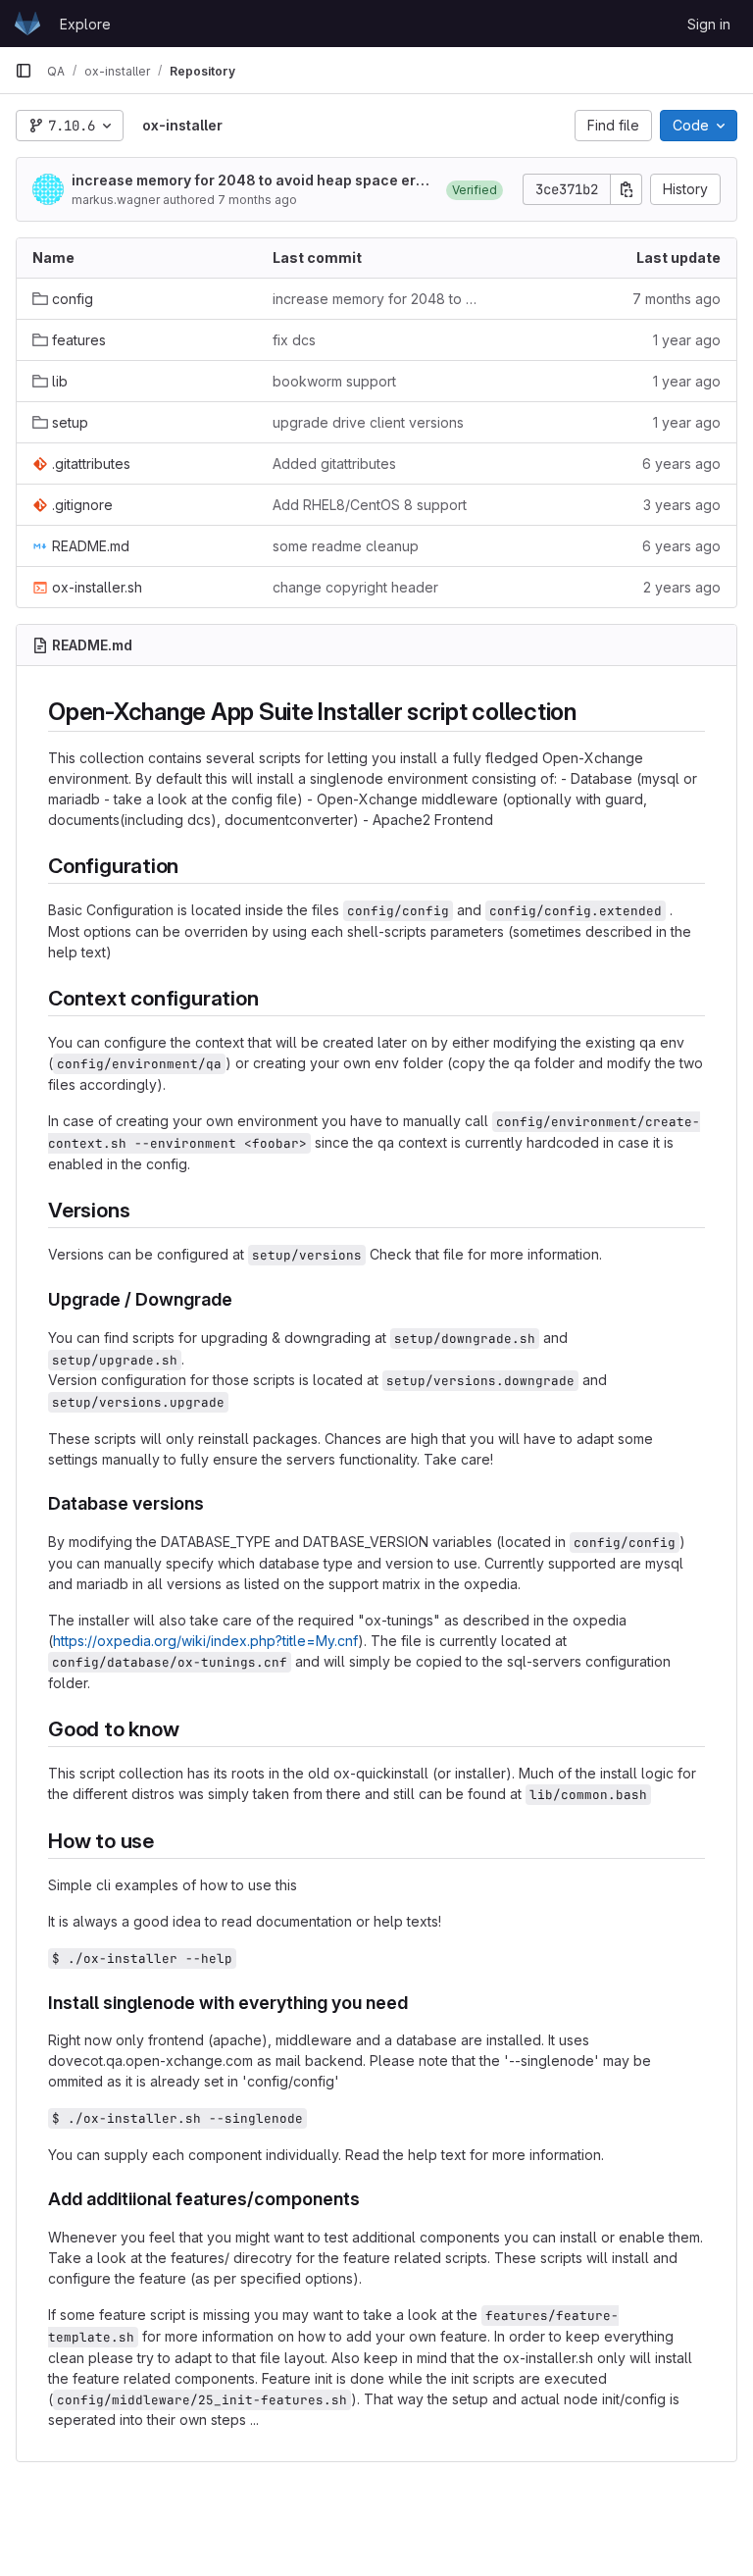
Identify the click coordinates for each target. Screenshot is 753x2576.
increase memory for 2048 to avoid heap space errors (251, 181)
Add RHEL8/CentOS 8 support (370, 505)
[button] (475, 189)
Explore (85, 24)
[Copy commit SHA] (627, 189)
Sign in (709, 24)
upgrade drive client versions (368, 422)
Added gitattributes (334, 464)
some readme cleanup (346, 546)
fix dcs (294, 340)
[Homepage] (27, 24)
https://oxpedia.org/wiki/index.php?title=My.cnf (205, 1641)
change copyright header (355, 587)
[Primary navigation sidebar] (24, 71)
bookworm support (334, 381)
